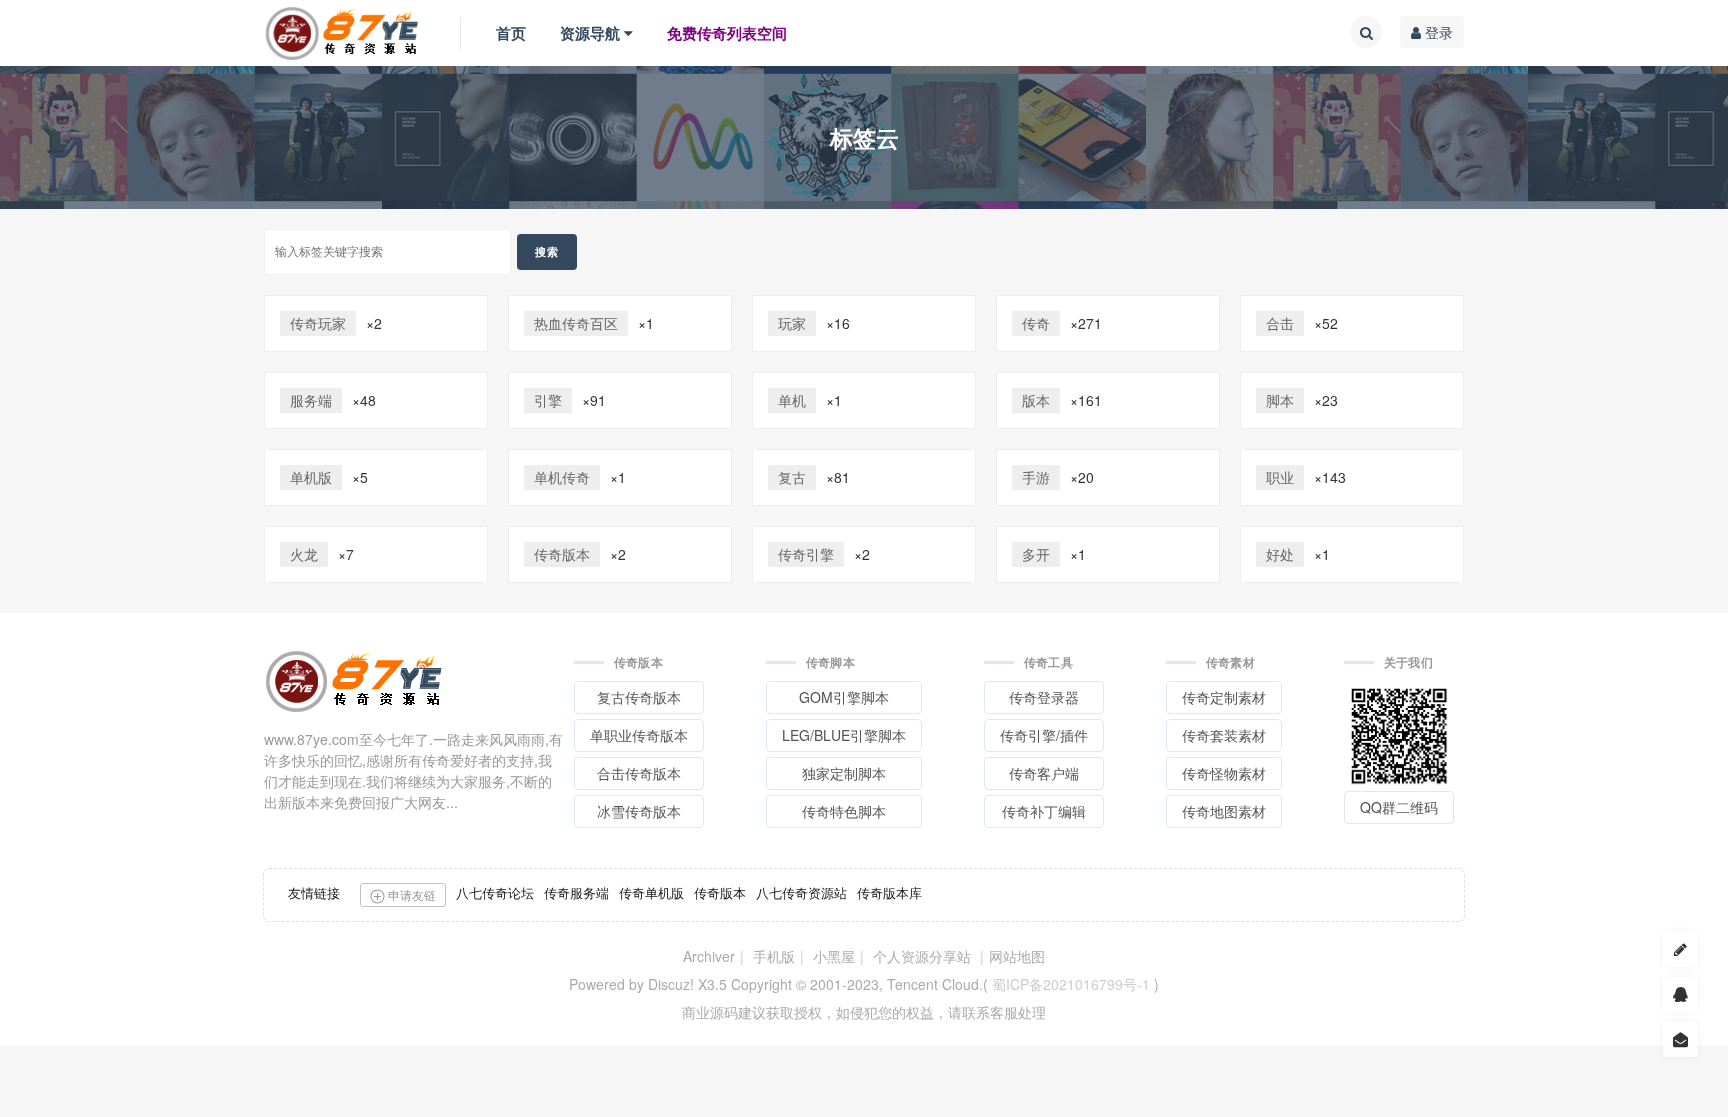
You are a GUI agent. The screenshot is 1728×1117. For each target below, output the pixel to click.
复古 (792, 477)
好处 (1280, 554)
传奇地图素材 (1224, 811)
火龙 (304, 554)
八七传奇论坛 (495, 892)
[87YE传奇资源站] (342, 33)
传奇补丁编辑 (1044, 811)
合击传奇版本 (639, 773)
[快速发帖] (1680, 949)
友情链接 (314, 892)
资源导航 (590, 33)
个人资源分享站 (922, 956)
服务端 (311, 400)
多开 (1036, 554)
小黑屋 (834, 956)
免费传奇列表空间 (727, 33)
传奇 (1036, 323)
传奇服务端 (576, 892)
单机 (792, 400)
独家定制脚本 (844, 773)
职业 (1280, 477)
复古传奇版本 (639, 697)
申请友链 (410, 894)
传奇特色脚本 (844, 811)
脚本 (1280, 400)
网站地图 (1017, 956)
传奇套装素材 (1224, 735)
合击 (1280, 323)
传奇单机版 (651, 892)
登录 (1437, 32)
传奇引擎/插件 (1044, 735)
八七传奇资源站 (801, 892)
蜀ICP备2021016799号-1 (1071, 984)
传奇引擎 (806, 554)
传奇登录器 (1044, 697)
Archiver (709, 956)
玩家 (792, 323)
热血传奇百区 (576, 323)
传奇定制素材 (1224, 697)
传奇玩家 (318, 323)
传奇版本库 (889, 892)
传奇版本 (562, 554)
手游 (1036, 477)
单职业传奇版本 (639, 735)
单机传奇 (562, 477)
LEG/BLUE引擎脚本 (844, 735)
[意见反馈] (1680, 1039)
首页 (511, 33)
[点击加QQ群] (1680, 994)
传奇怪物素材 (1224, 773)
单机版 (311, 477)
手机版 (774, 956)
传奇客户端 (1044, 773)
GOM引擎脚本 (844, 697)
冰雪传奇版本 (639, 811)
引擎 (548, 400)
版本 (1036, 400)
